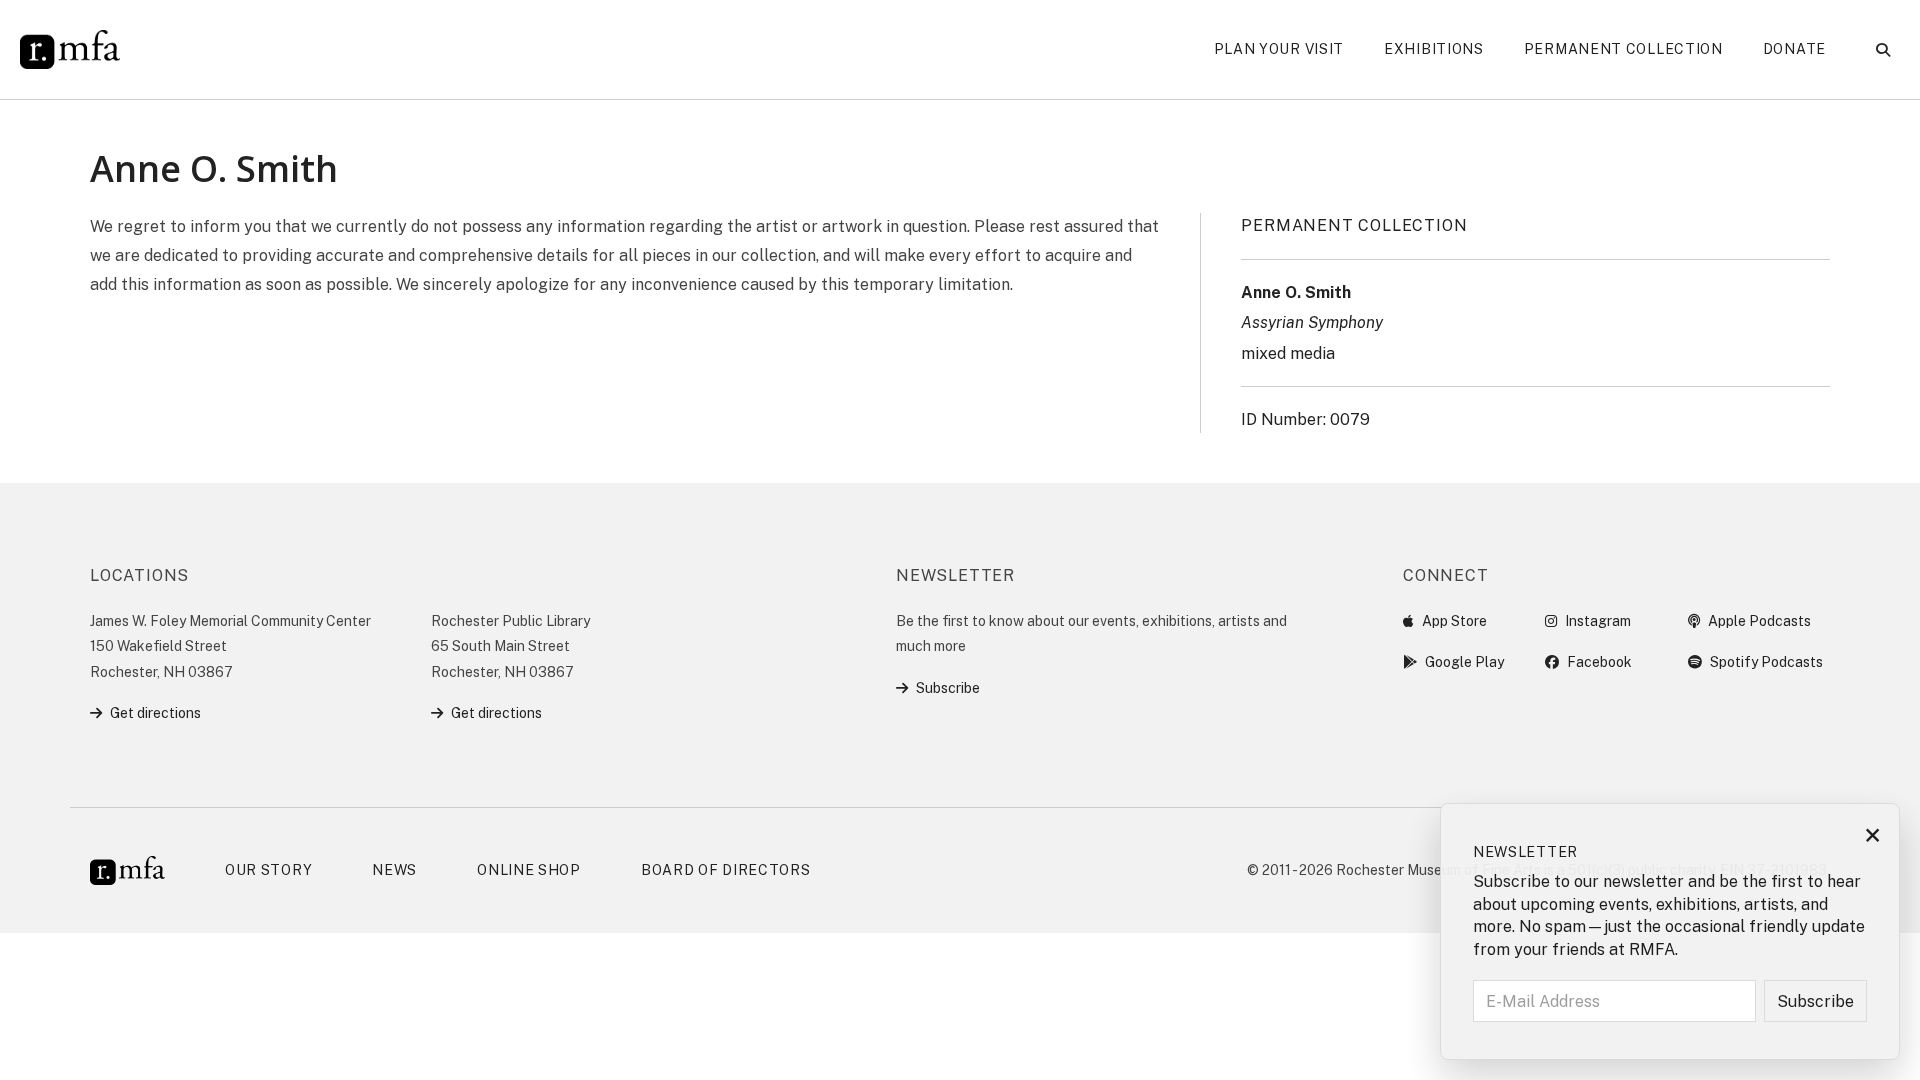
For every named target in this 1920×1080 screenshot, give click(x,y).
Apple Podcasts (1759, 621)
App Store (1454, 621)
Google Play (1464, 662)
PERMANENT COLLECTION (1354, 225)
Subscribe (948, 688)
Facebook (1599, 662)
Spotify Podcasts (1766, 662)
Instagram (1598, 621)
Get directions (155, 713)
